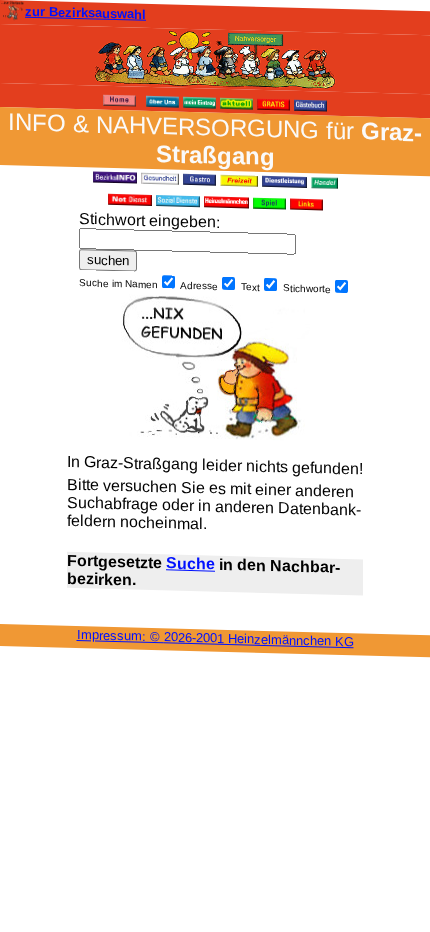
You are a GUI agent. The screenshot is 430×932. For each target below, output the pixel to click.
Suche (190, 563)
